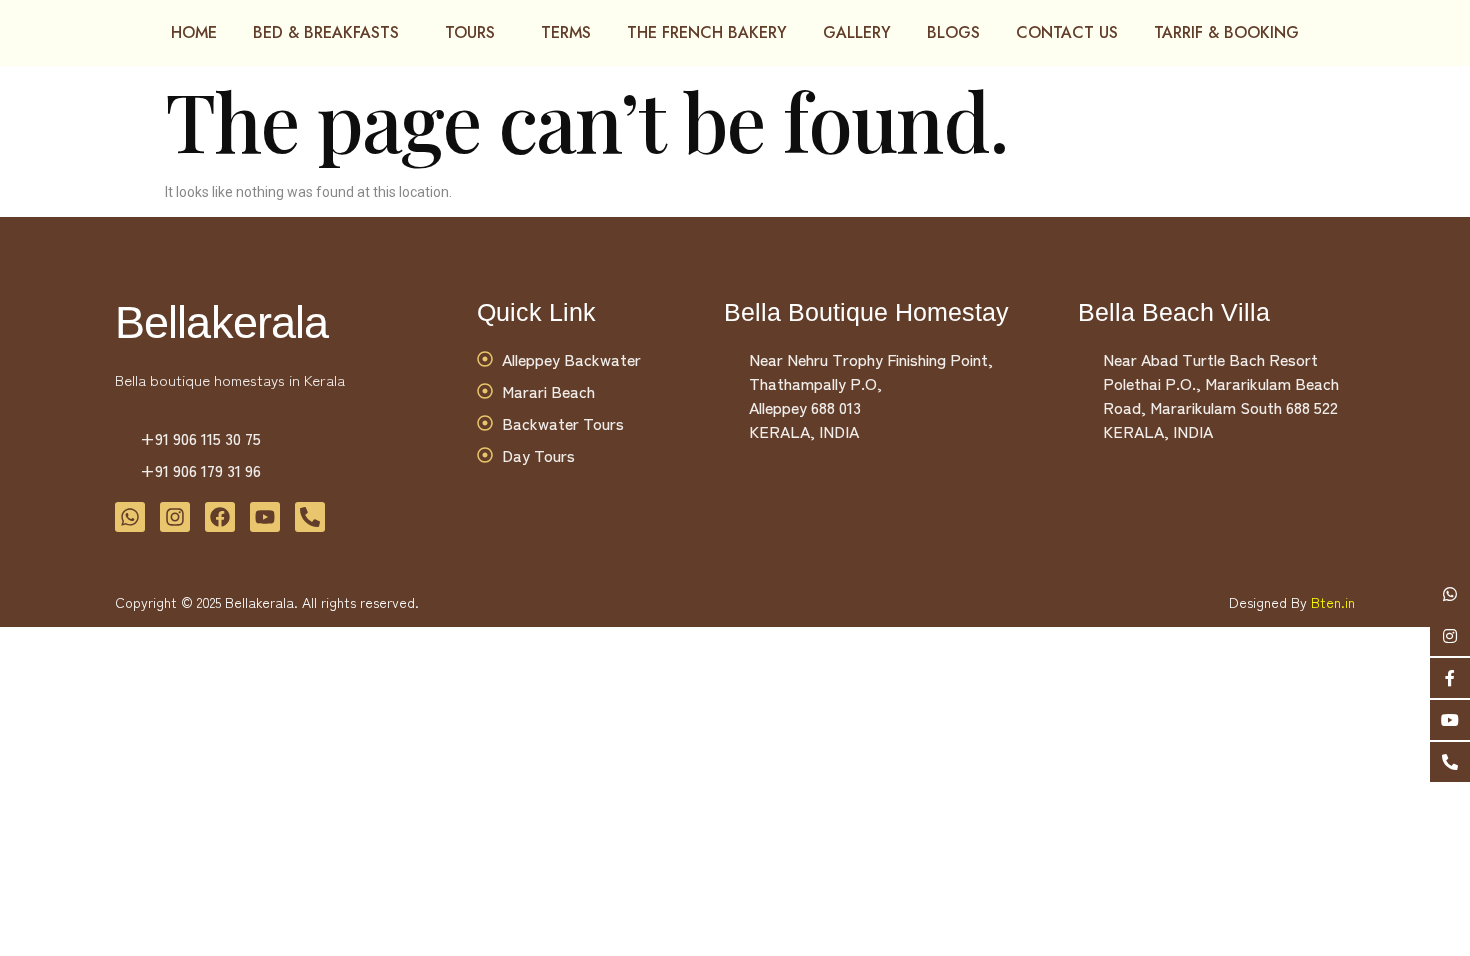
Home (194, 32)
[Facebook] (1450, 678)
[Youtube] (265, 517)
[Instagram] (1450, 636)
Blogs (953, 32)
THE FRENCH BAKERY (707, 32)
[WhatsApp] (1450, 594)
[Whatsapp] (130, 517)
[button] (331, 33)
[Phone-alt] (310, 517)
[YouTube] (1450, 720)
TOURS (470, 32)
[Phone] (1450, 762)
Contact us (1067, 32)
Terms (566, 32)
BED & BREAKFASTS (326, 32)
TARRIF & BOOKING (1226, 32)
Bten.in (1333, 602)
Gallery (857, 32)
